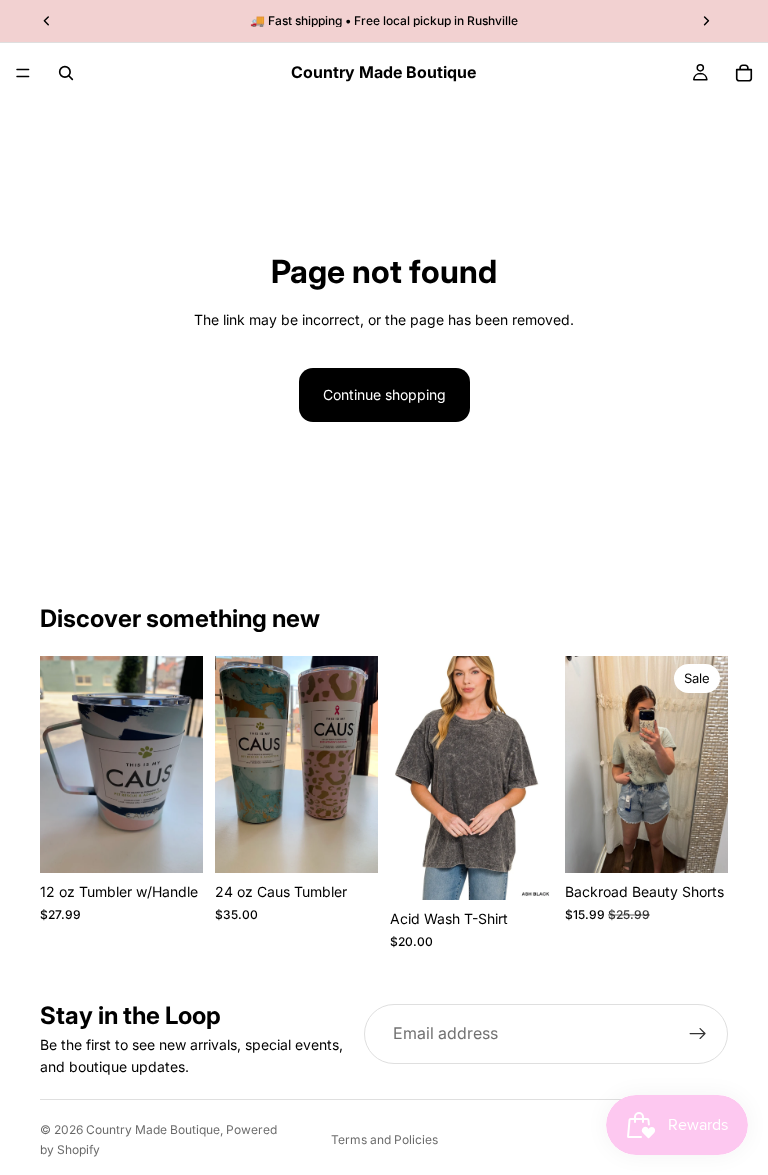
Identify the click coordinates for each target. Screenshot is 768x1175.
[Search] (66, 73)
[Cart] (744, 73)
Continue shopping (384, 394)
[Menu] (23, 73)
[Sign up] (698, 1034)
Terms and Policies (384, 1139)
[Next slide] (706, 764)
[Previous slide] (587, 764)
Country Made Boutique (153, 1129)
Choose (189, 841)
